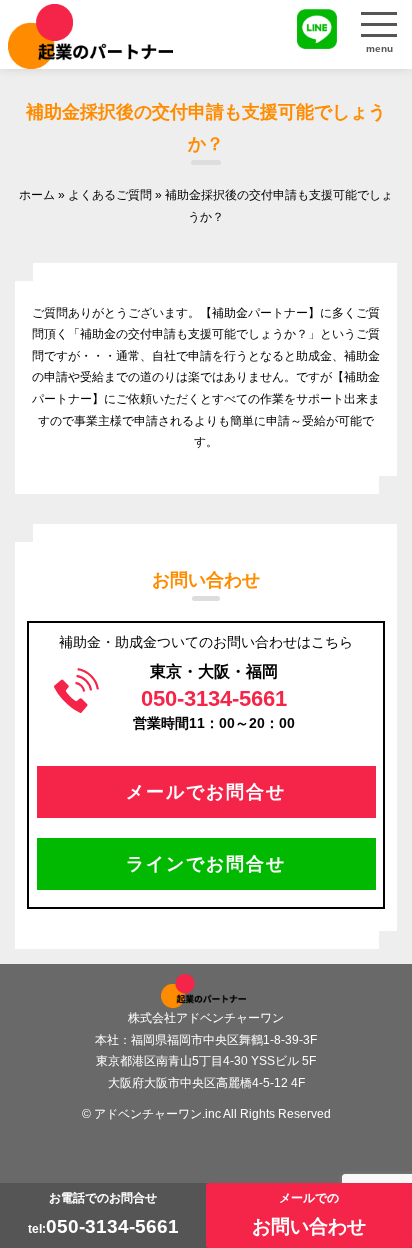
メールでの (309, 1214)
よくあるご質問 (110, 195)
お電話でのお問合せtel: (103, 1214)
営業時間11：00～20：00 (214, 708)
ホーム (37, 195)
